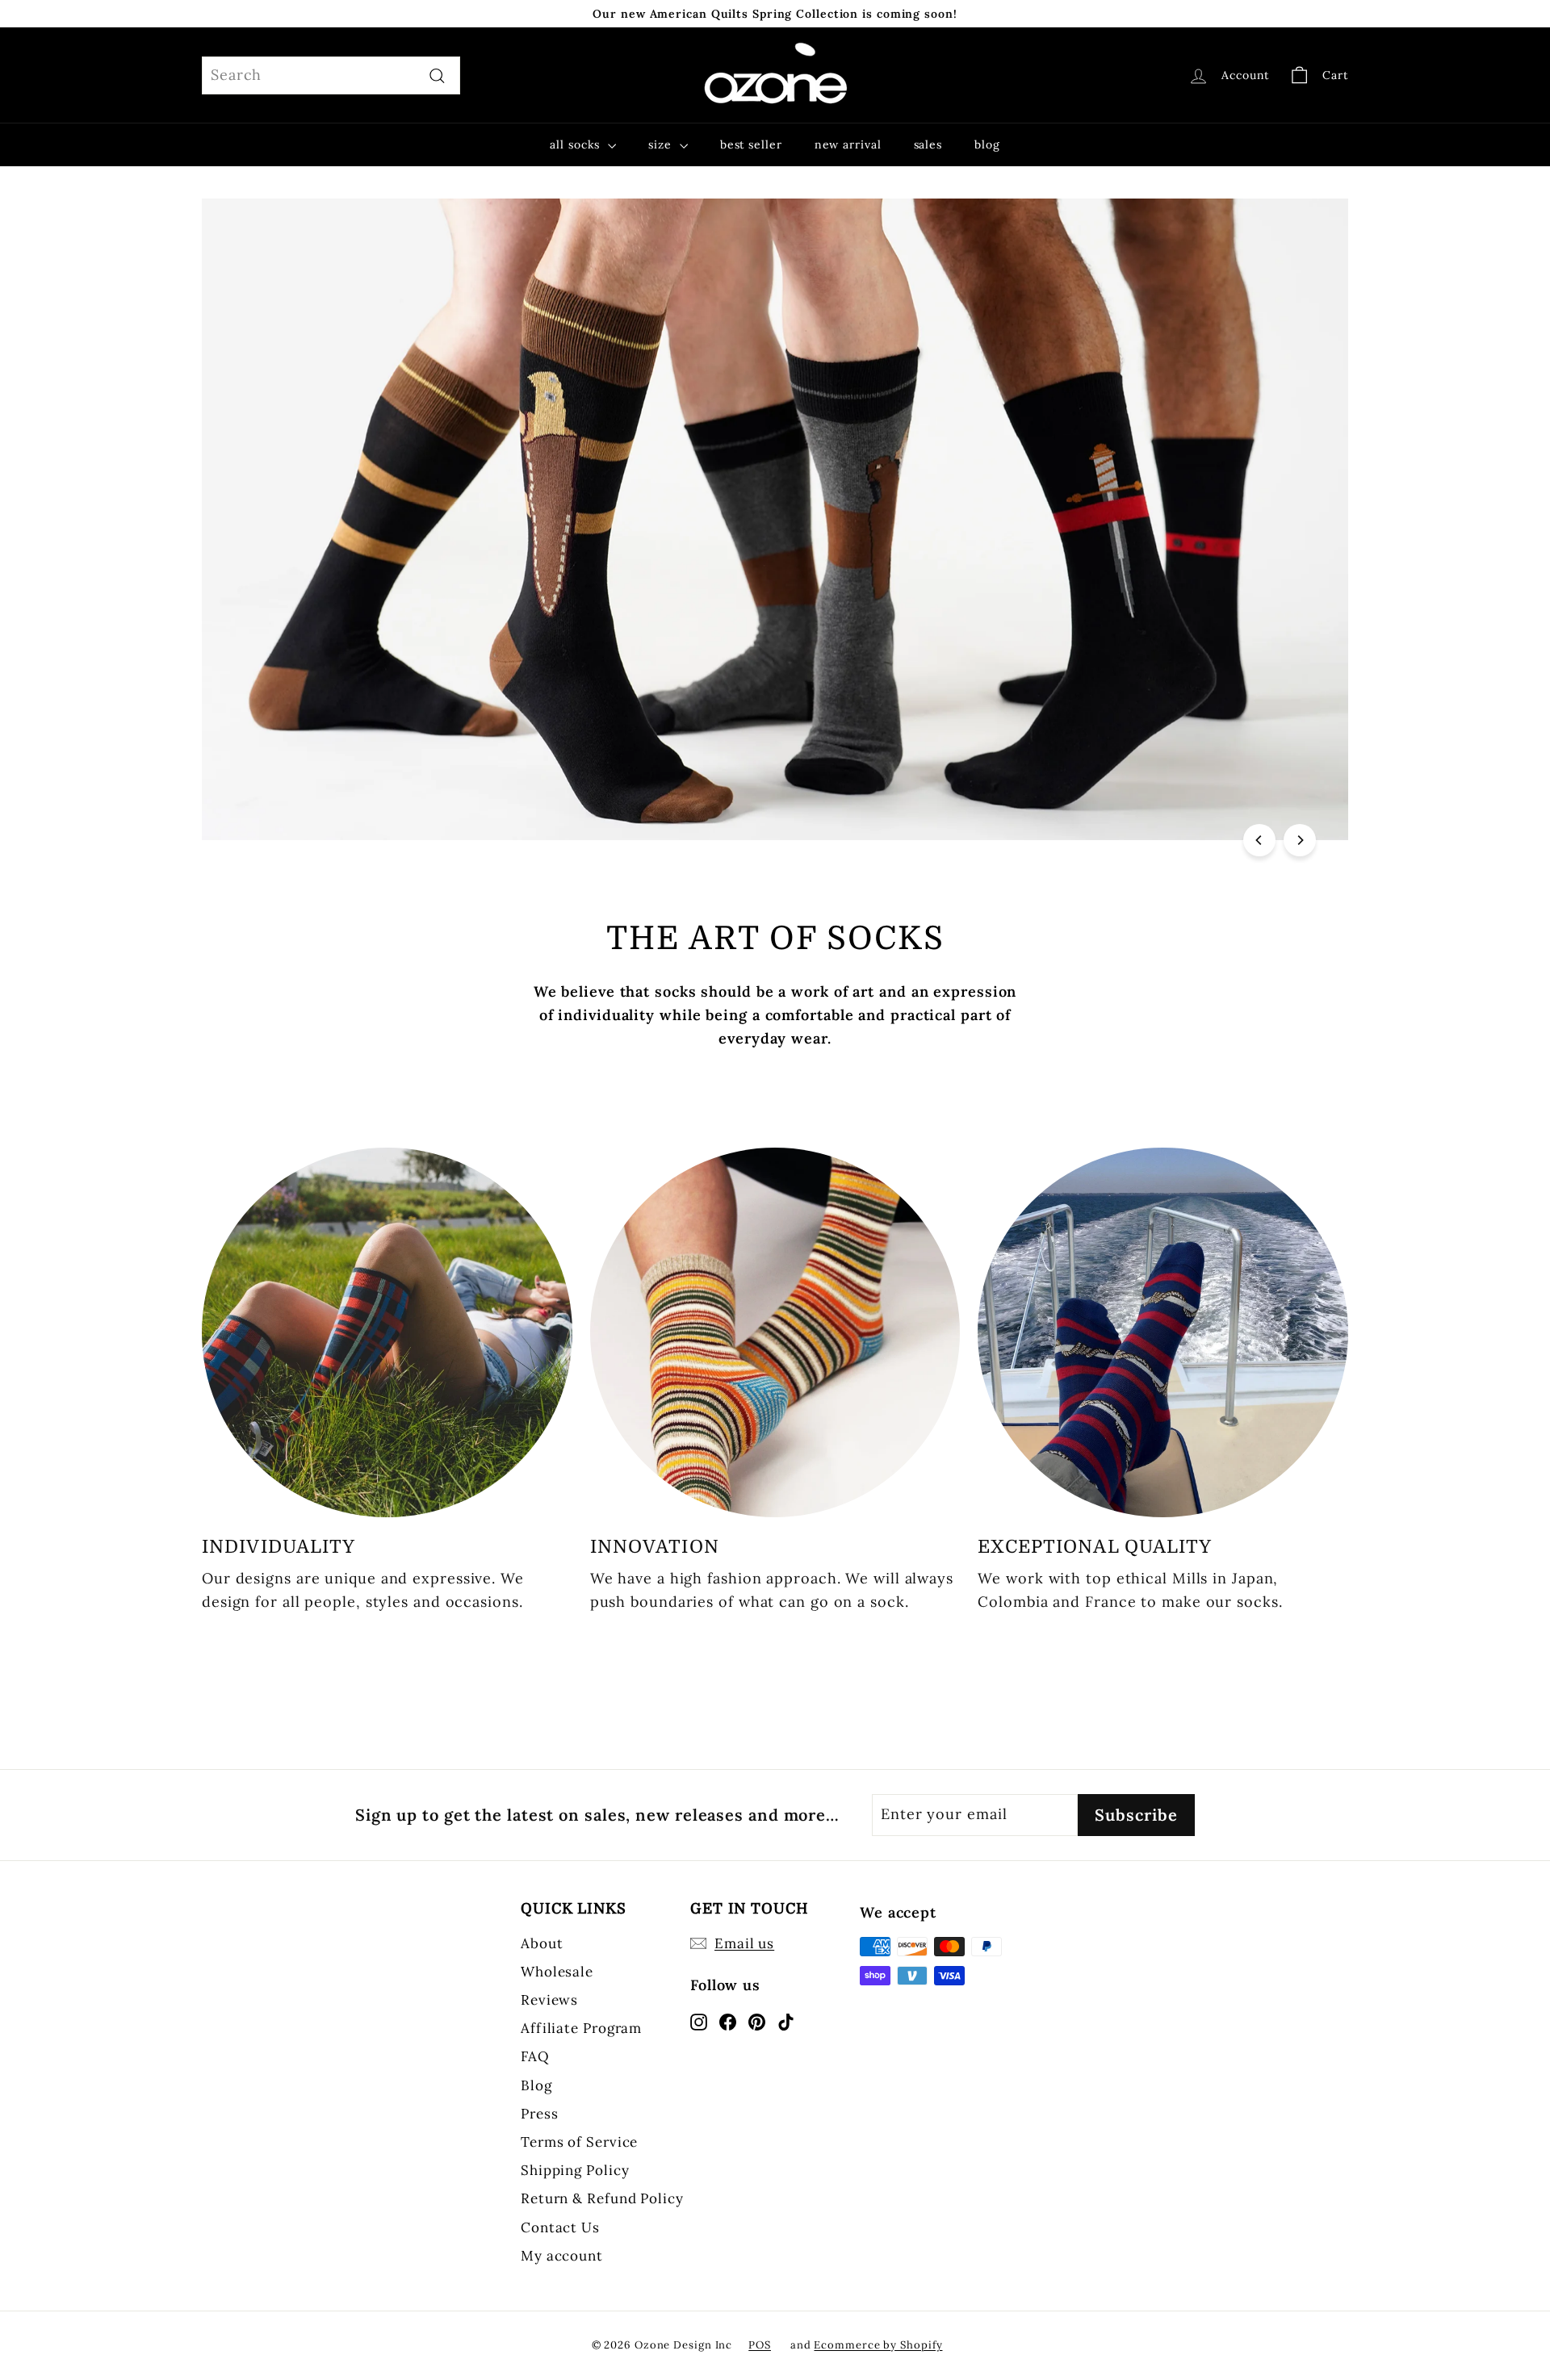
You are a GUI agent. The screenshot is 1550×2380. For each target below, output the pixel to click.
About (542, 1943)
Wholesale (557, 1972)
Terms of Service (579, 2142)
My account (562, 2256)
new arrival (848, 144)
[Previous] (1259, 840)
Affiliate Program (581, 2028)
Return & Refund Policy (602, 2198)
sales (928, 144)
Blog (536, 2085)
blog (987, 144)
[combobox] (331, 75)
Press (540, 2114)
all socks (577, 144)
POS (760, 2345)
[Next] (1300, 840)
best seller (751, 144)
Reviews (549, 2000)
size (662, 144)
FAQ (535, 2056)
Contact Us (560, 2227)
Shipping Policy (575, 2170)
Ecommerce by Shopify (878, 2345)
